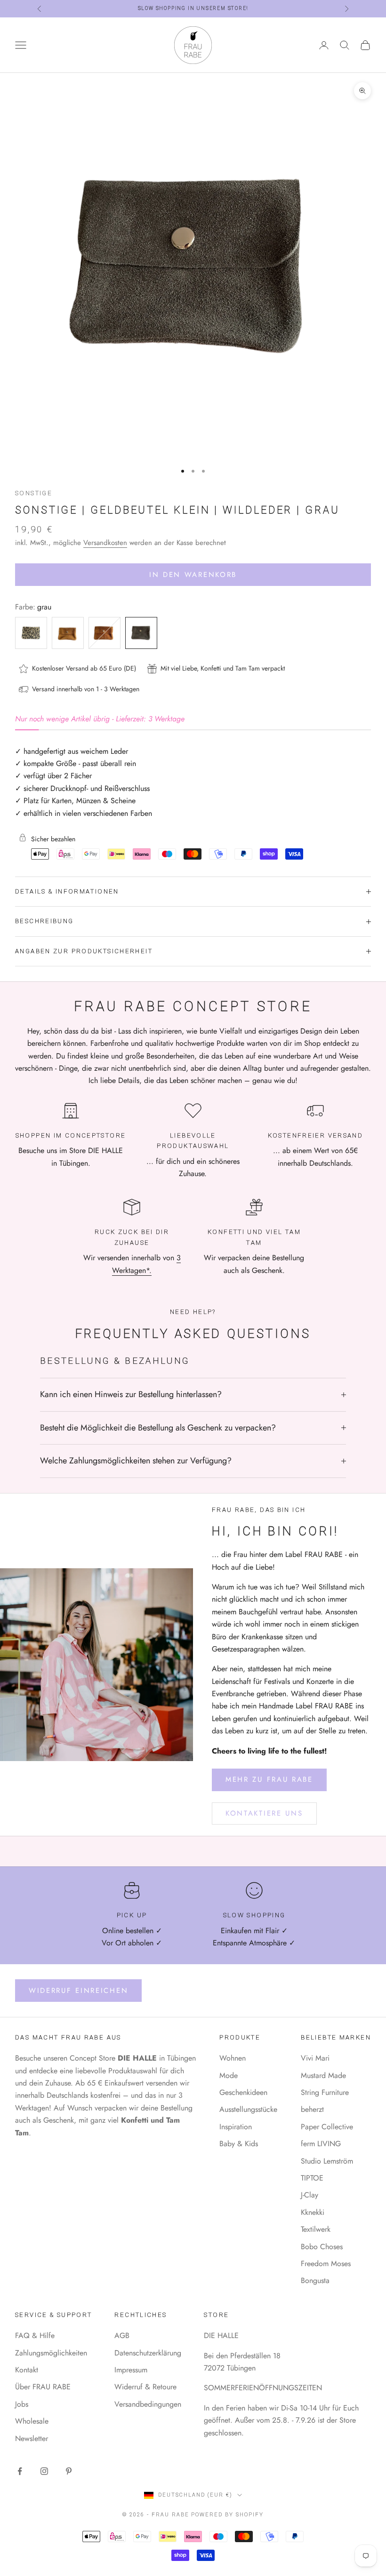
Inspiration (236, 2127)
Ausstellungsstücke (248, 2109)
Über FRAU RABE (43, 2387)
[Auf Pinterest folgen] (69, 2471)
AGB (122, 2335)
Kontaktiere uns (264, 1813)
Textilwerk (316, 2229)
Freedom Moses (326, 2264)
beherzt (312, 2109)
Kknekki (313, 2212)
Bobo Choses (322, 2247)
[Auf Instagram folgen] (44, 2471)
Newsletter (32, 2438)
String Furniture (325, 2092)
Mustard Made (323, 2075)
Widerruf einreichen (78, 1991)
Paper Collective (327, 2127)
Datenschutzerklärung (148, 2353)
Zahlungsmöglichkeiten (51, 2353)
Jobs (22, 2404)
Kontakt (27, 2370)
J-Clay (310, 2195)
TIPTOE (312, 2178)
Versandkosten (105, 543)
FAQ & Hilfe (35, 2335)
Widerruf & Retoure (145, 2387)
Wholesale (32, 2421)
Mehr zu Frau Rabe (269, 1779)
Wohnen (233, 2058)
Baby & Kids (239, 2144)
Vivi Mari (315, 2058)
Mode (229, 2075)
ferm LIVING (321, 2144)
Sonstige (34, 493)
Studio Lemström (327, 2161)
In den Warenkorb (193, 575)
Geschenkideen (243, 2092)
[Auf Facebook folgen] (20, 2471)
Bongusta (315, 2280)
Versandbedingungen (148, 2404)
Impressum (131, 2370)
